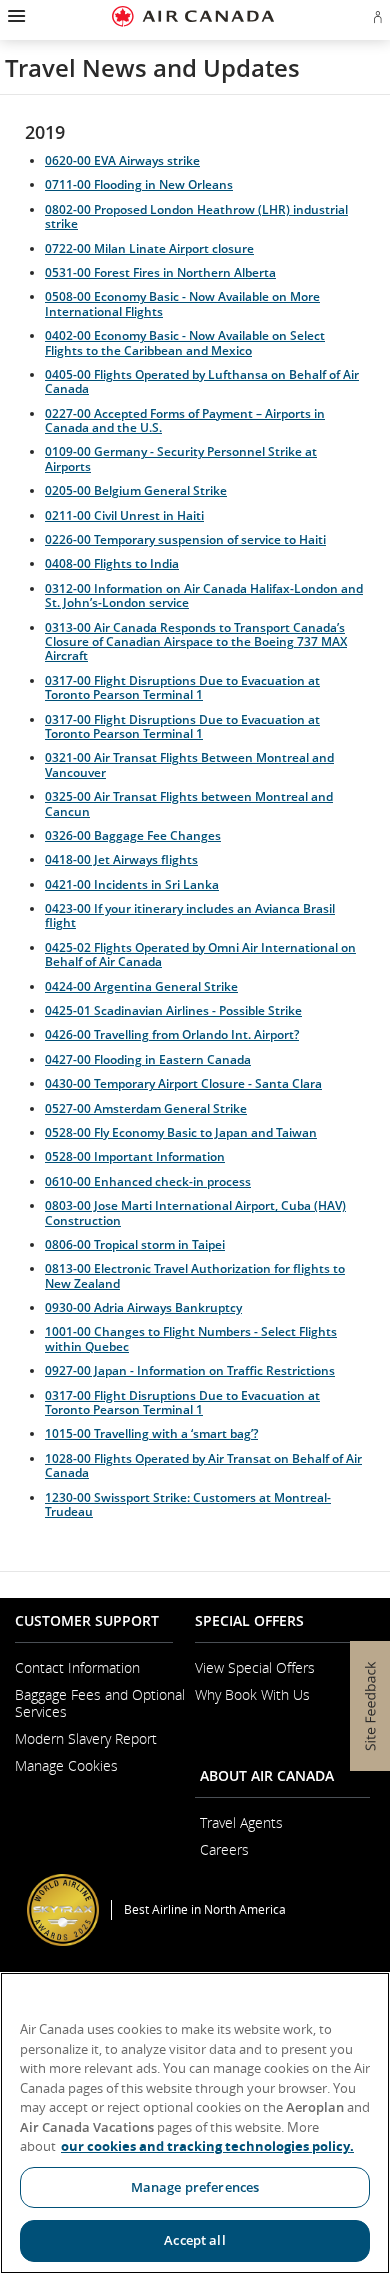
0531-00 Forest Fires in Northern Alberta (160, 272)
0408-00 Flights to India (112, 563)
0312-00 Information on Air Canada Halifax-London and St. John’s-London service (204, 595)
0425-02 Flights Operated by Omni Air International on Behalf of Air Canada (200, 954)
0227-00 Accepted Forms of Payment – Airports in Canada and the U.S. (185, 420)
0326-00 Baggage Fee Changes (133, 835)
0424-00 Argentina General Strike (141, 986)
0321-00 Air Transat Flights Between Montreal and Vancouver (189, 764)
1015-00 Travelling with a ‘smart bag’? (151, 1433)
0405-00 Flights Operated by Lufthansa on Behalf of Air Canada (202, 381)
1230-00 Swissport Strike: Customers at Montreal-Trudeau (188, 1504)
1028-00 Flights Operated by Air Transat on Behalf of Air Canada (203, 1465)
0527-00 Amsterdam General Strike (146, 1108)
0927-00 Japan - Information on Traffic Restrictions (190, 1370)
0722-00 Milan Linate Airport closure (149, 248)
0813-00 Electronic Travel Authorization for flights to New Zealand (195, 1275)
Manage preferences (195, 2187)
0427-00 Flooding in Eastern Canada (148, 1059)
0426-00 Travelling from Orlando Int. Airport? (172, 1034)
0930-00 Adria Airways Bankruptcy (143, 1307)
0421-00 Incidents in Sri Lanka (132, 884)
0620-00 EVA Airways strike (122, 160)
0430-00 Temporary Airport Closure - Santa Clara (183, 1083)
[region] (195, 2123)
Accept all (194, 2240)
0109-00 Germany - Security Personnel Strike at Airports (181, 458)
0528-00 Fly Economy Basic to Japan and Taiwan (181, 1132)
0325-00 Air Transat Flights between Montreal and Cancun (189, 803)
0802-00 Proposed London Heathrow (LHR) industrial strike (196, 216)
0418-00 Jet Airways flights (121, 859)
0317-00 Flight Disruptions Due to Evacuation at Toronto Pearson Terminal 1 (182, 687)
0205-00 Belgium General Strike (136, 490)
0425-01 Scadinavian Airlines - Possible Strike (173, 1010)
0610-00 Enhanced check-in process (148, 1181)
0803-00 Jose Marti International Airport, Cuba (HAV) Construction (195, 1212)
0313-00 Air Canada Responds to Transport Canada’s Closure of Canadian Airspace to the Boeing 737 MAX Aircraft (196, 642)
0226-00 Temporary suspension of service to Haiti (185, 539)
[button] (14, 16)
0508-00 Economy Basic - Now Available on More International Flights (182, 303)
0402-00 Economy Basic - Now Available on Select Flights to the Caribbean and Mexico (185, 342)
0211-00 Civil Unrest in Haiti (124, 515)
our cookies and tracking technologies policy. (207, 2146)
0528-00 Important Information (135, 1156)
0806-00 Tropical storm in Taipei (135, 1244)
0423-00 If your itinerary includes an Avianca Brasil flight (190, 915)
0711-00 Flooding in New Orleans (139, 184)
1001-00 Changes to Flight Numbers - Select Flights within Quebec (191, 1338)
